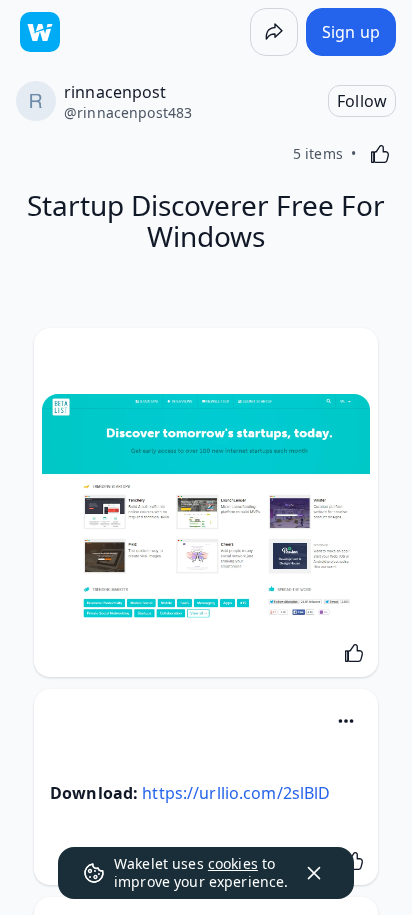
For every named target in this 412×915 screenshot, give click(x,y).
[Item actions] (346, 721)
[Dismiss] (314, 873)
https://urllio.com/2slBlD (236, 793)
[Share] (274, 32)
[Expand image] (206, 507)
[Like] (380, 154)
